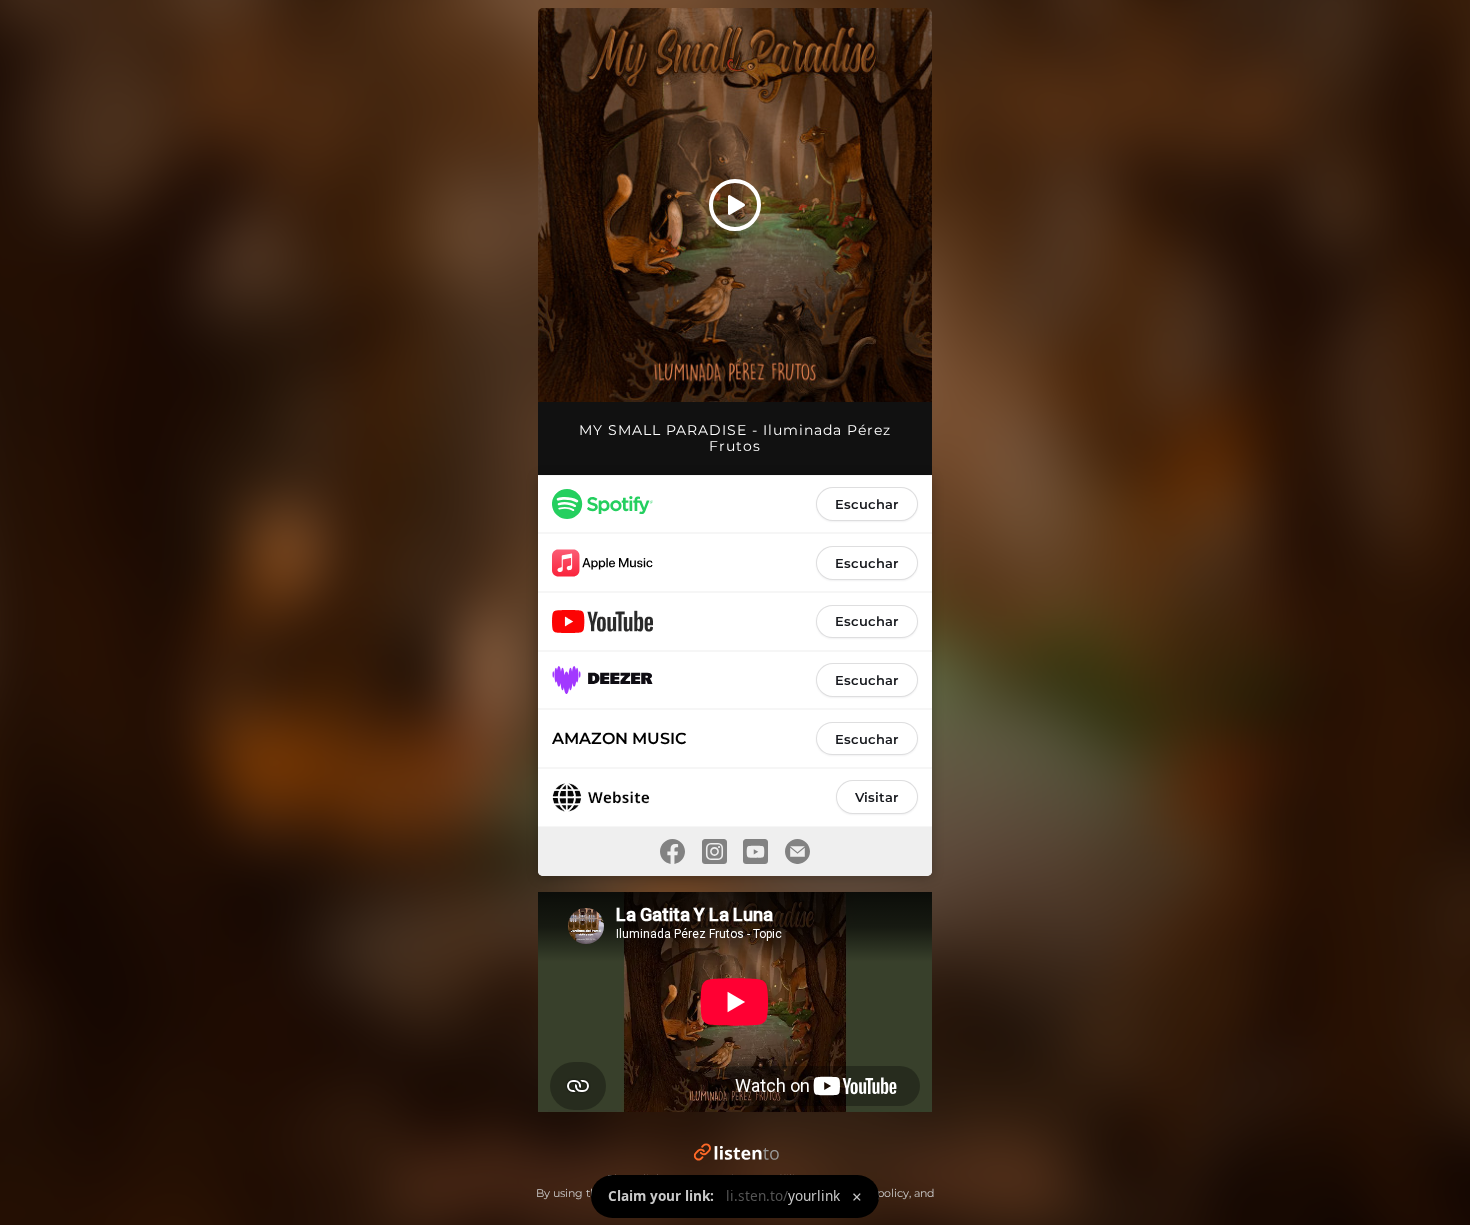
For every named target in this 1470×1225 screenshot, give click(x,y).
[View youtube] (756, 851)
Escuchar (866, 504)
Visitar (876, 797)
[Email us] (798, 851)
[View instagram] (714, 851)
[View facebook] (672, 851)
